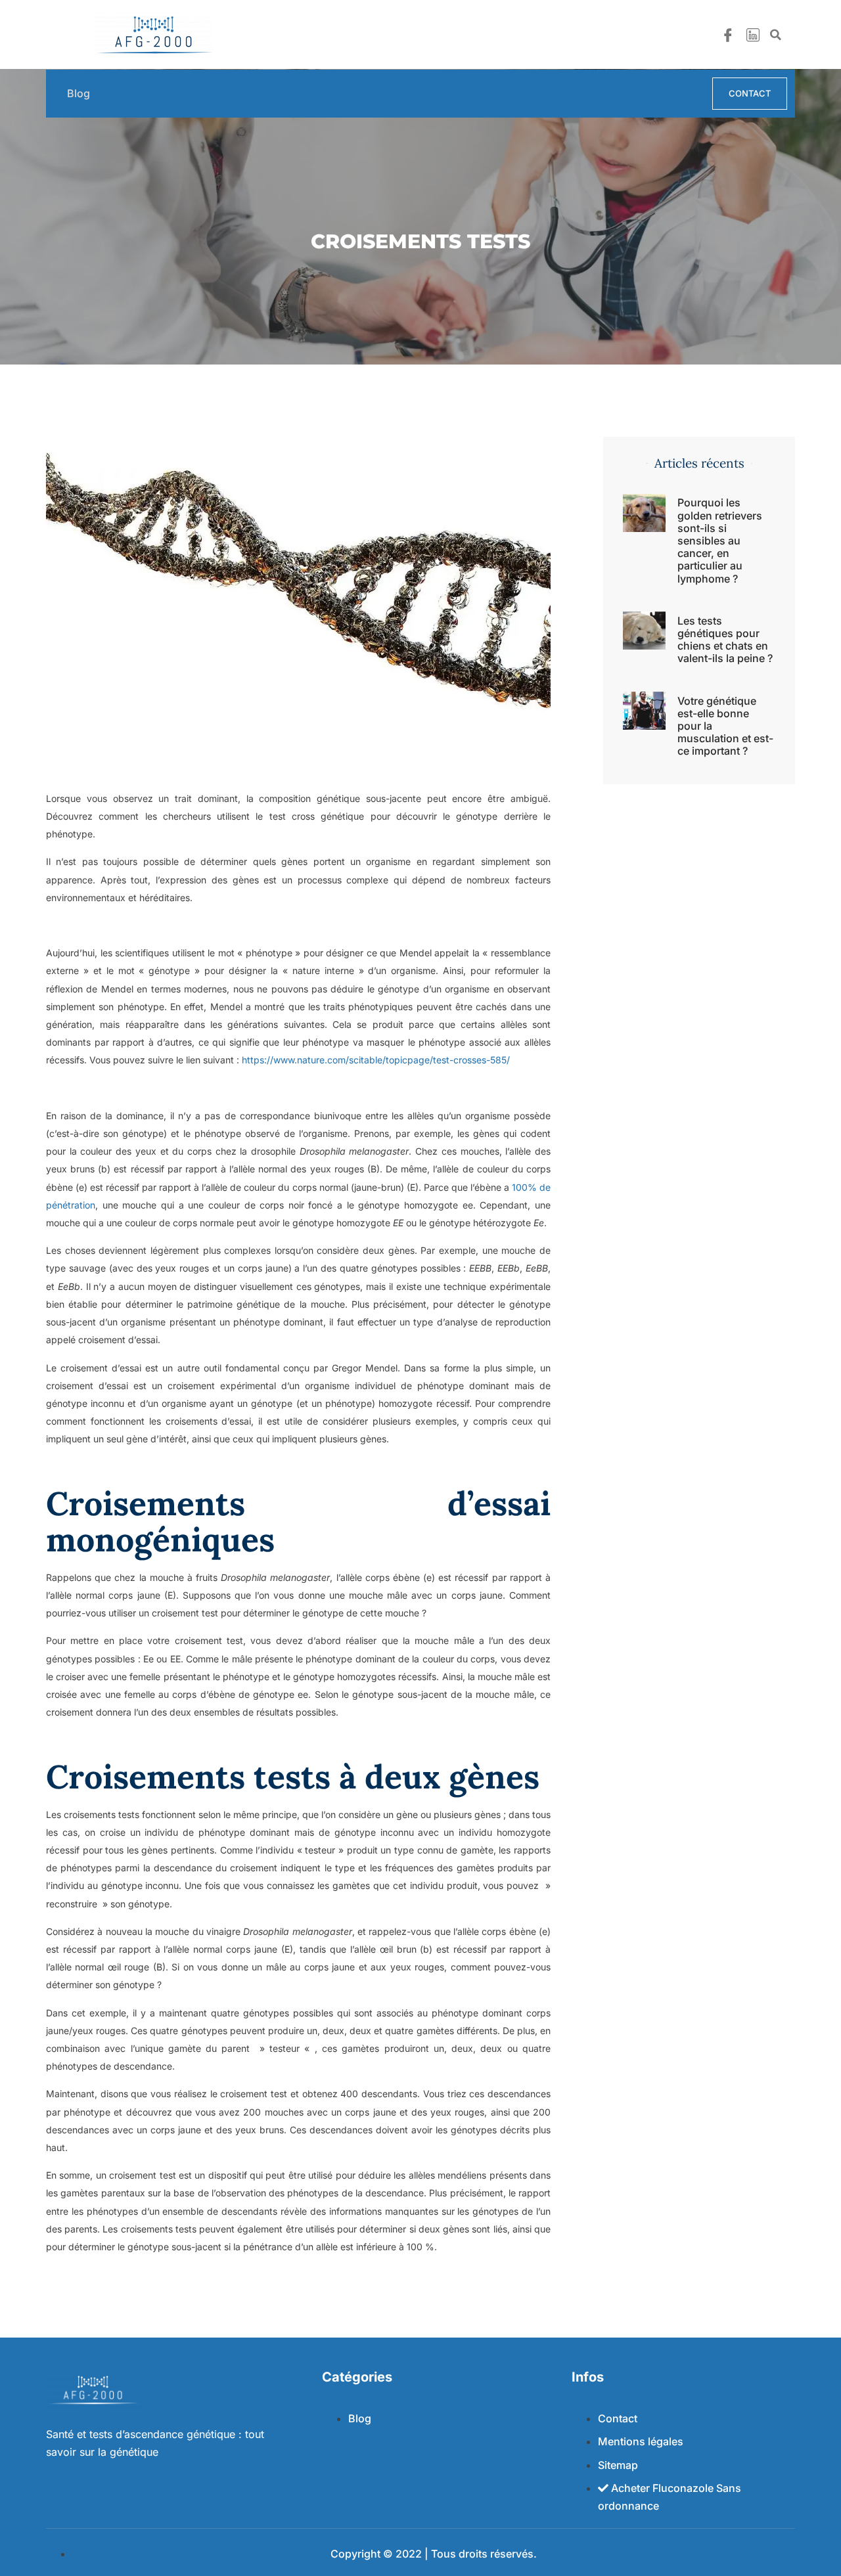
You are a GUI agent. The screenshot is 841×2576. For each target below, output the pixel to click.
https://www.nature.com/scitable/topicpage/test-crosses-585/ (376, 1060)
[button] (775, 35)
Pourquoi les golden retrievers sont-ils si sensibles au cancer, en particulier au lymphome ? (720, 540)
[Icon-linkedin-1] (753, 35)
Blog (79, 94)
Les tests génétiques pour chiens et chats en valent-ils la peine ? (725, 640)
